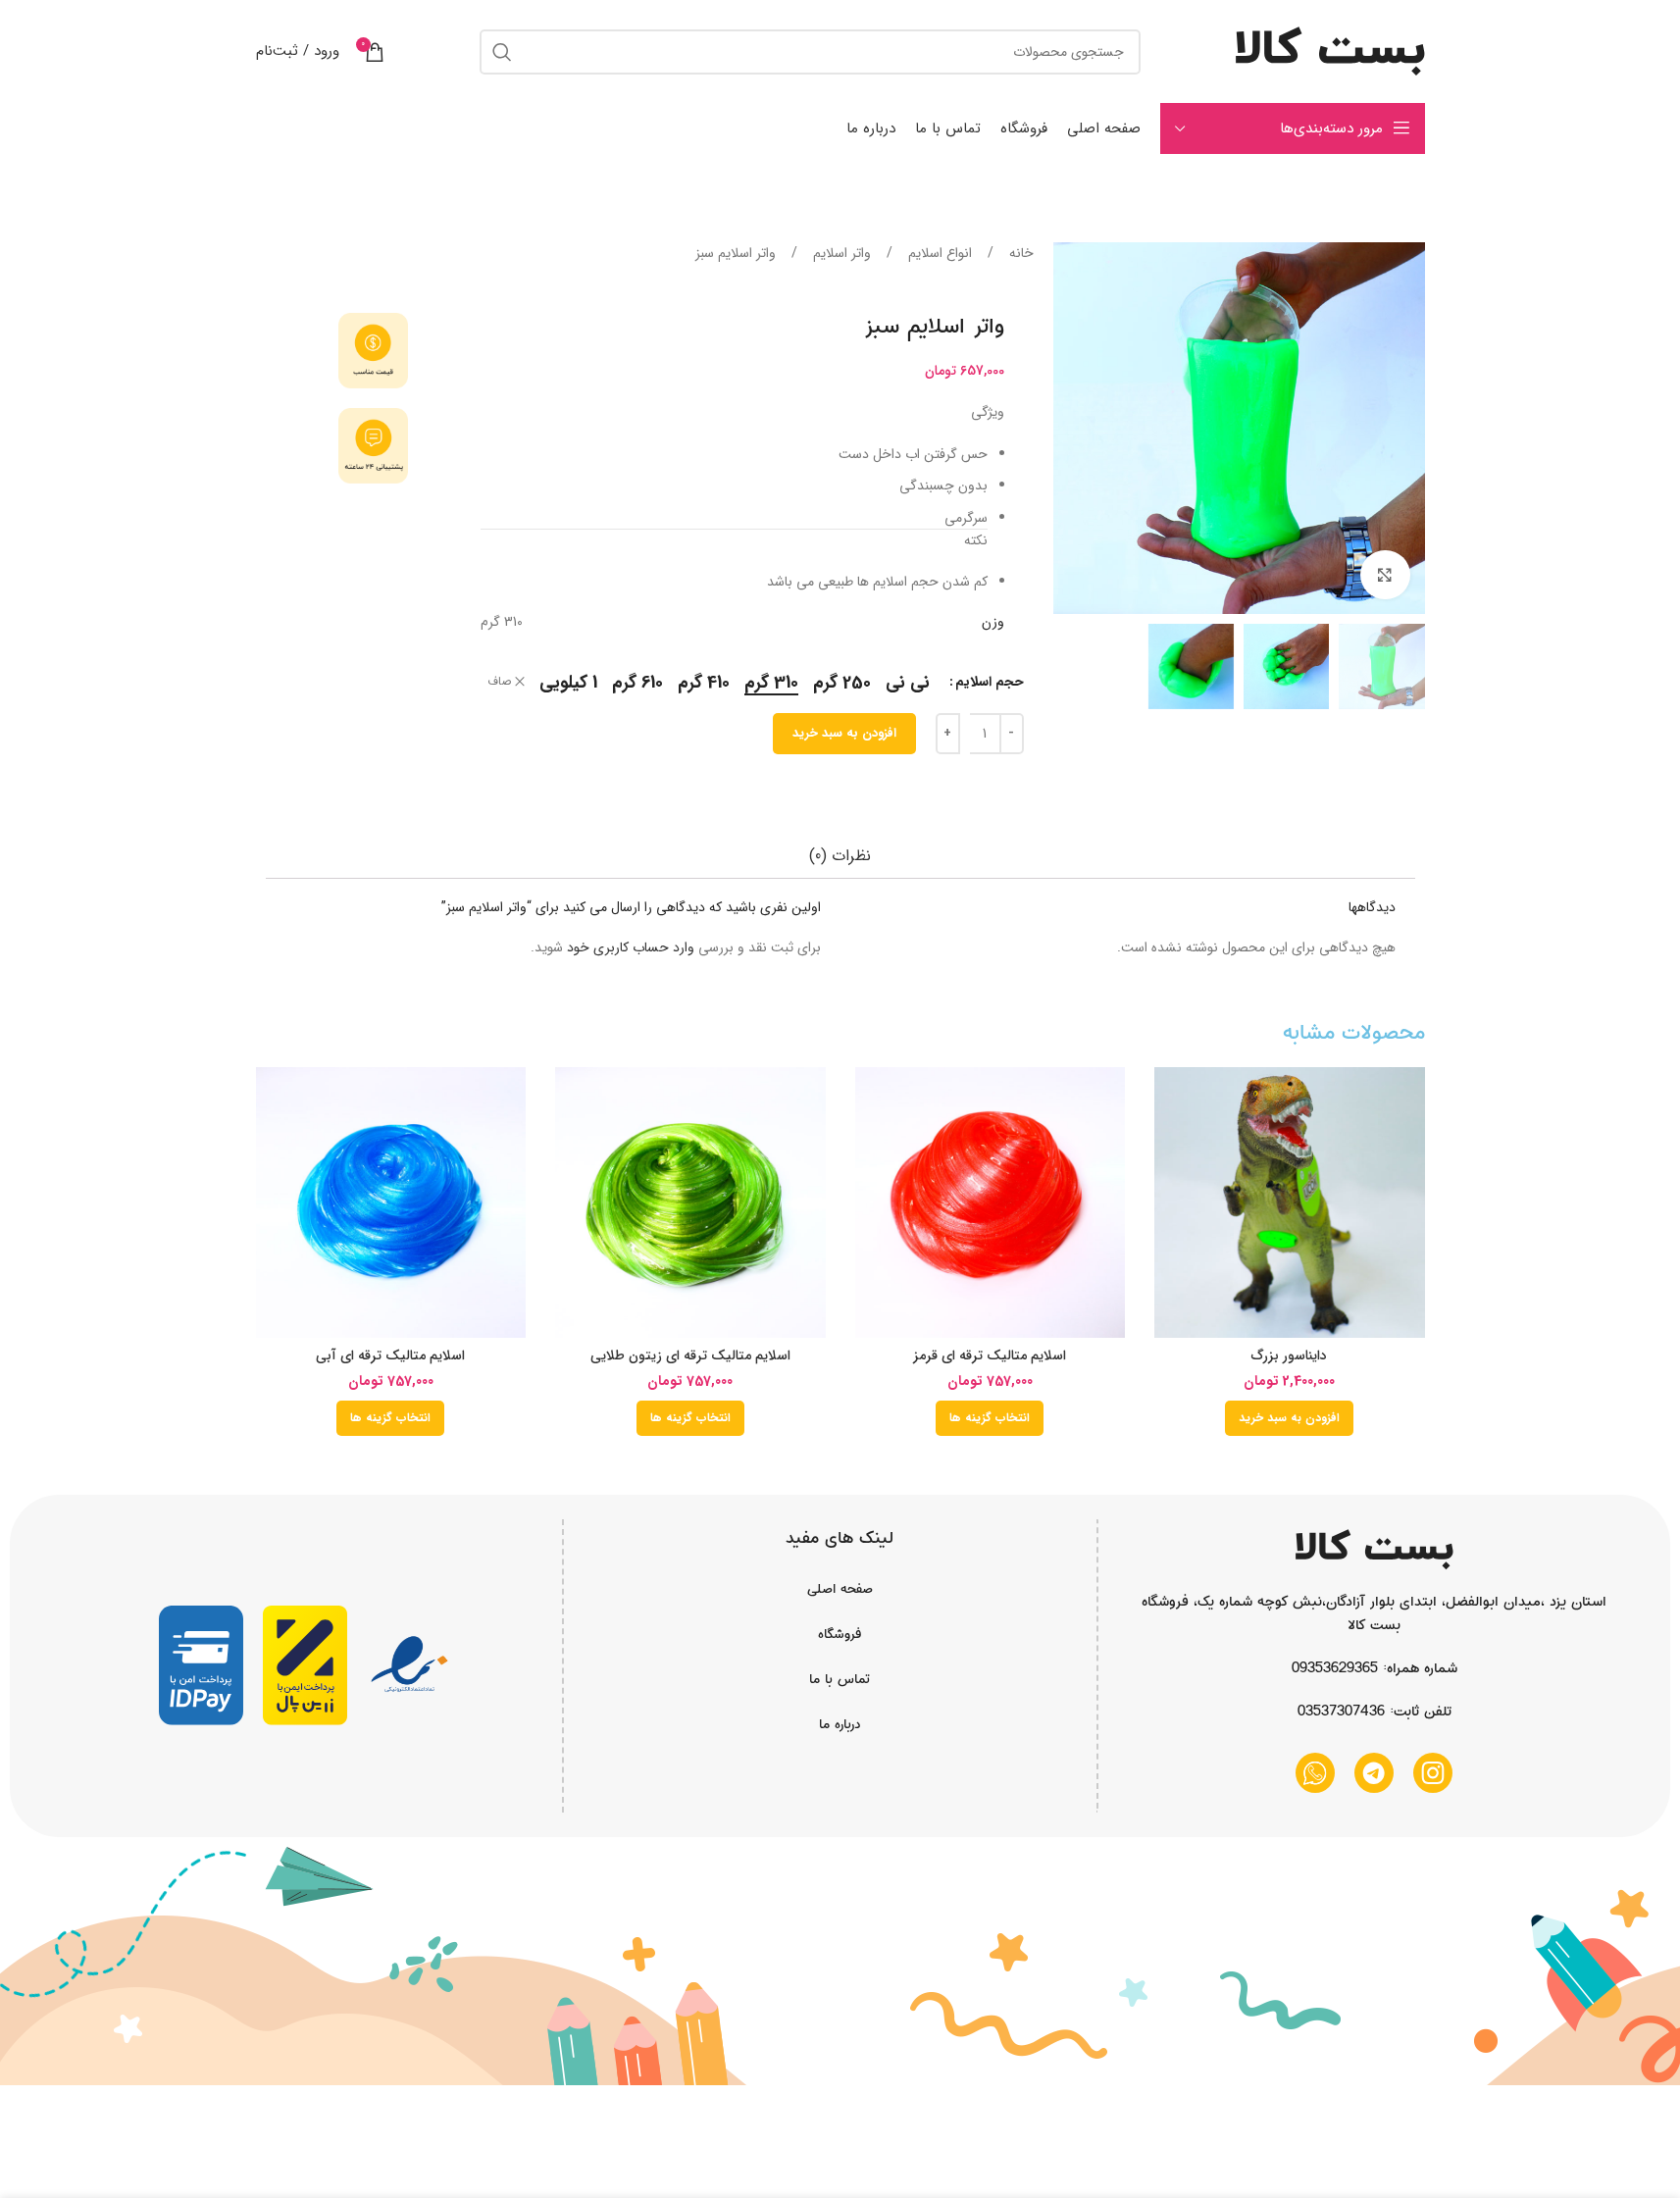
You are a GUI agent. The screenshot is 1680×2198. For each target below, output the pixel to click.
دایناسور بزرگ (1289, 1355)
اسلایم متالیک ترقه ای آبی (390, 1355)
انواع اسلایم (938, 253)
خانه (1019, 253)
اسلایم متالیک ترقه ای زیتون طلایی (690, 1355)
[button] (1289, 1418)
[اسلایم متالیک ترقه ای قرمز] (991, 1202)
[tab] (840, 856)
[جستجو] (502, 52)
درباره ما (840, 1724)
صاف (499, 682)
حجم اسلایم (990, 682)
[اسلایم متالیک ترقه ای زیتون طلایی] (690, 1202)
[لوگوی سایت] (1330, 51)
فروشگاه (840, 1634)
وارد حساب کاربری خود (631, 947)
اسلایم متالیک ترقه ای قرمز (990, 1355)
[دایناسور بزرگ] (1290, 1202)
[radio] (908, 683)
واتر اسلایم (840, 253)
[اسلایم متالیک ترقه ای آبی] (391, 1202)
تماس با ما (840, 1679)
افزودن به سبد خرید (844, 733)
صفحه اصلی (840, 1589)
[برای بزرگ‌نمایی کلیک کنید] (1385, 575)
